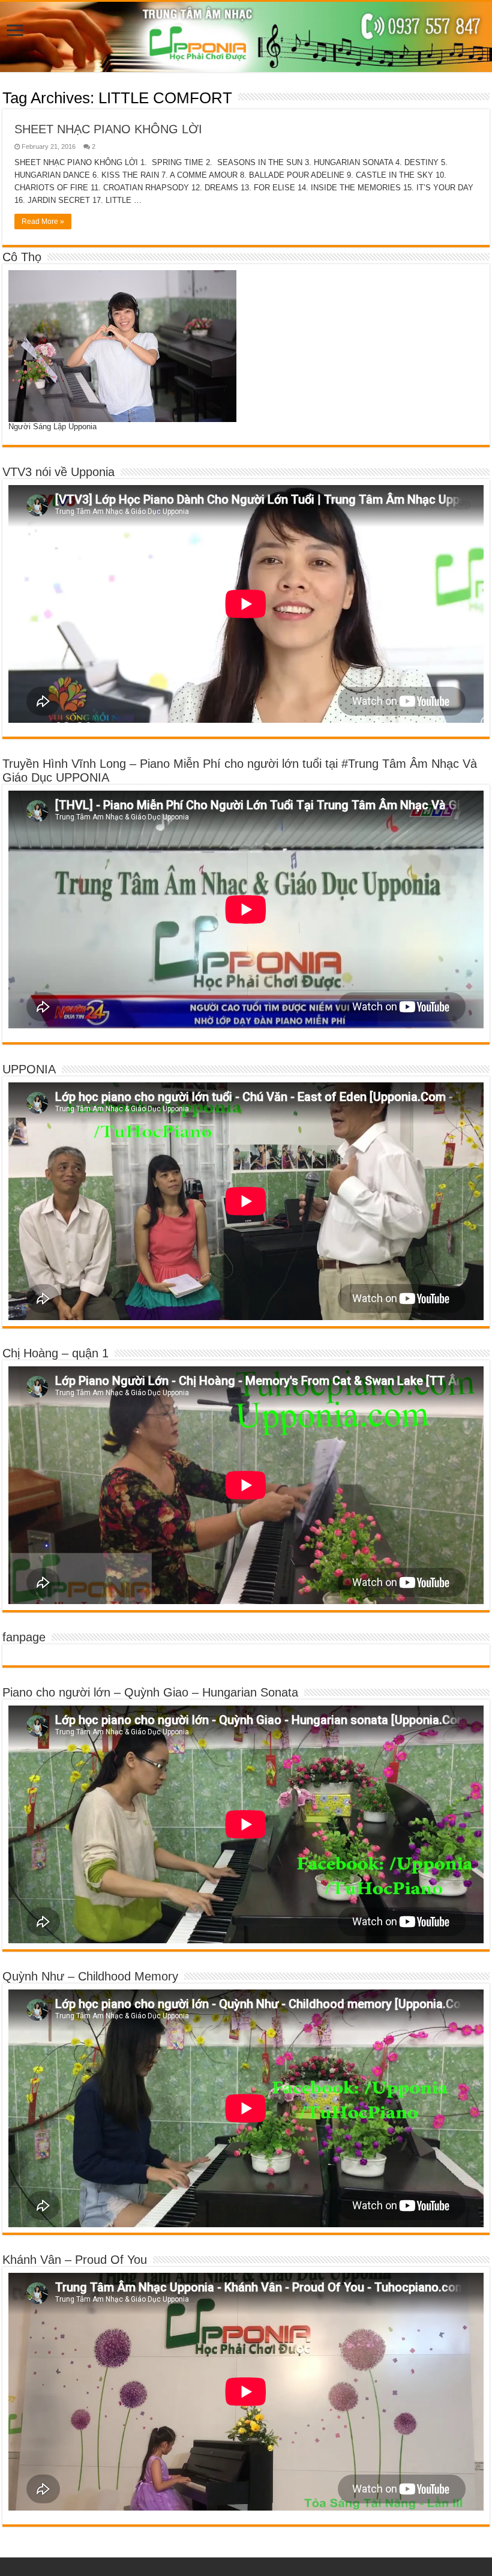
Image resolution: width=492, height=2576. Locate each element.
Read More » (43, 222)
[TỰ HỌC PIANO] (246, 37)
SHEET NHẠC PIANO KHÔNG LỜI (108, 129)
